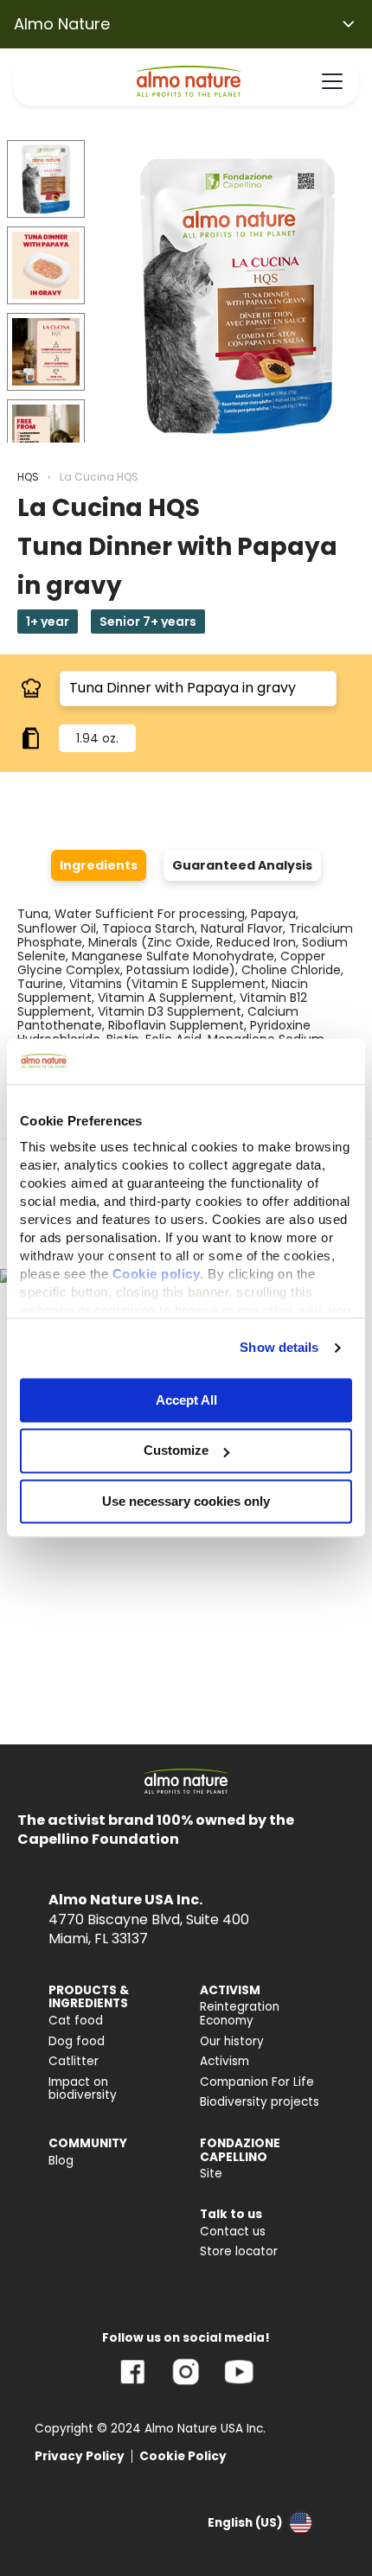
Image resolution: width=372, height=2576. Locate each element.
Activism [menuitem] (224, 2061)
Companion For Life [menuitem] (257, 2082)
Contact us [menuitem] (233, 2232)
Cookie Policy (183, 2456)
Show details (279, 1347)
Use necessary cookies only (186, 1501)
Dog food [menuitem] (77, 2041)
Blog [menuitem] (61, 2161)
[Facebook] (133, 2385)
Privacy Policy (80, 2456)
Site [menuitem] (211, 2174)
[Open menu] (332, 81)
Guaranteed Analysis (242, 865)
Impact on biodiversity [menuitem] (83, 2089)
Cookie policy (157, 1274)
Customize (176, 1451)
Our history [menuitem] (232, 2041)
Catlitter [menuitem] (74, 2061)
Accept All (186, 1400)
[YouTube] (239, 2385)
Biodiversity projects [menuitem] (260, 2102)
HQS (28, 477)
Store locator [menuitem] (239, 2251)
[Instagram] (186, 2385)
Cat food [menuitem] (76, 2021)
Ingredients (99, 865)
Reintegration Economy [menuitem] (240, 2014)
